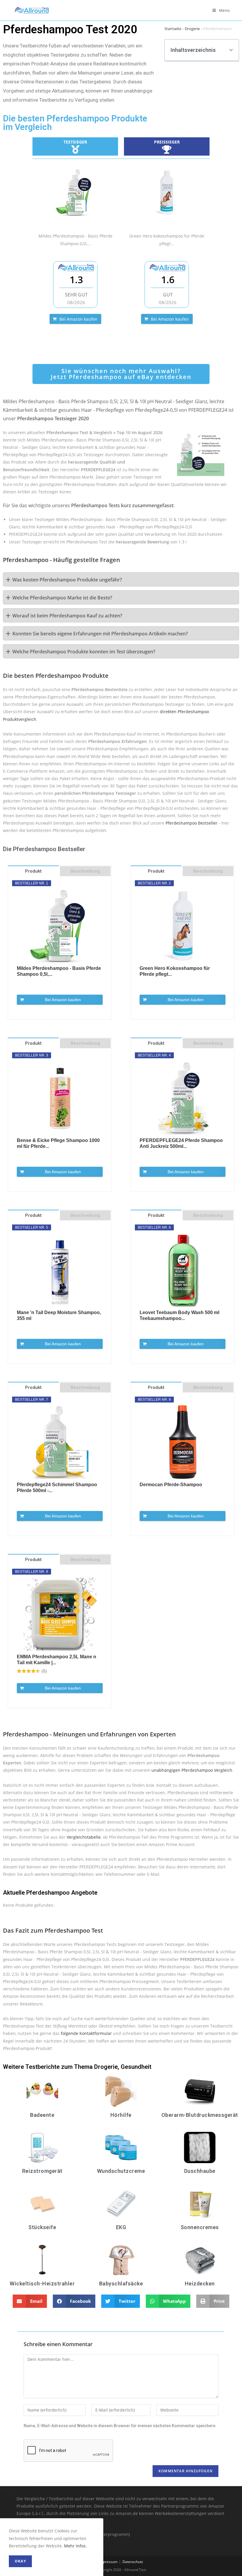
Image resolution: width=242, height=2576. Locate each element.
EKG (121, 2227)
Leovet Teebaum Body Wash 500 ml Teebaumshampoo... (179, 1315)
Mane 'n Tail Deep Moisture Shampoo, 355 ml (59, 1315)
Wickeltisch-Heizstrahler (42, 2284)
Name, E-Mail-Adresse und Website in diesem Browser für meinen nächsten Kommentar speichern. (120, 2426)
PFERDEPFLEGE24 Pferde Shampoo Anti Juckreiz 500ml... (181, 1143)
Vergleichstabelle (84, 1837)
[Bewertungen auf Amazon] (29, 1671)
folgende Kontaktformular (86, 2033)
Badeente (42, 2115)
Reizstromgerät (42, 2171)
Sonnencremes (200, 2227)
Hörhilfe (121, 2115)
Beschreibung (85, 871)
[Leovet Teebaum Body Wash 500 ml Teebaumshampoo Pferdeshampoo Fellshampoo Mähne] (183, 1270)
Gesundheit (136, 2067)
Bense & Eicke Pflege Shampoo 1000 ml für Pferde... (58, 1143)
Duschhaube (200, 2171)
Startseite (173, 29)
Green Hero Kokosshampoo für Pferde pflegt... (175, 971)
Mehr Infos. (75, 2546)
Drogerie (192, 29)
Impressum (108, 2562)
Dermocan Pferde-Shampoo (171, 1485)
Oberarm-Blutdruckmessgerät (200, 2115)
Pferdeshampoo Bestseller (192, 823)
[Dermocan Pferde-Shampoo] (183, 1442)
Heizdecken (200, 2284)
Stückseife (42, 2227)
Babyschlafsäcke (121, 2284)
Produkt (33, 871)
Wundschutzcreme (121, 2171)
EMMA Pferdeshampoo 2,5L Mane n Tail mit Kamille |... (57, 1660)
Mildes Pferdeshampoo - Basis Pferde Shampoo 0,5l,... (59, 971)
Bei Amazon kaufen (78, 319)
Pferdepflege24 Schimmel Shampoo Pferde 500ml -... (57, 1488)
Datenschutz (133, 2562)
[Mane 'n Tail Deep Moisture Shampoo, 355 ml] (60, 1270)
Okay (20, 2561)
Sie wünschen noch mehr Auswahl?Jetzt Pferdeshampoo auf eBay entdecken (121, 374)
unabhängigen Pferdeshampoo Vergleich (192, 1770)
